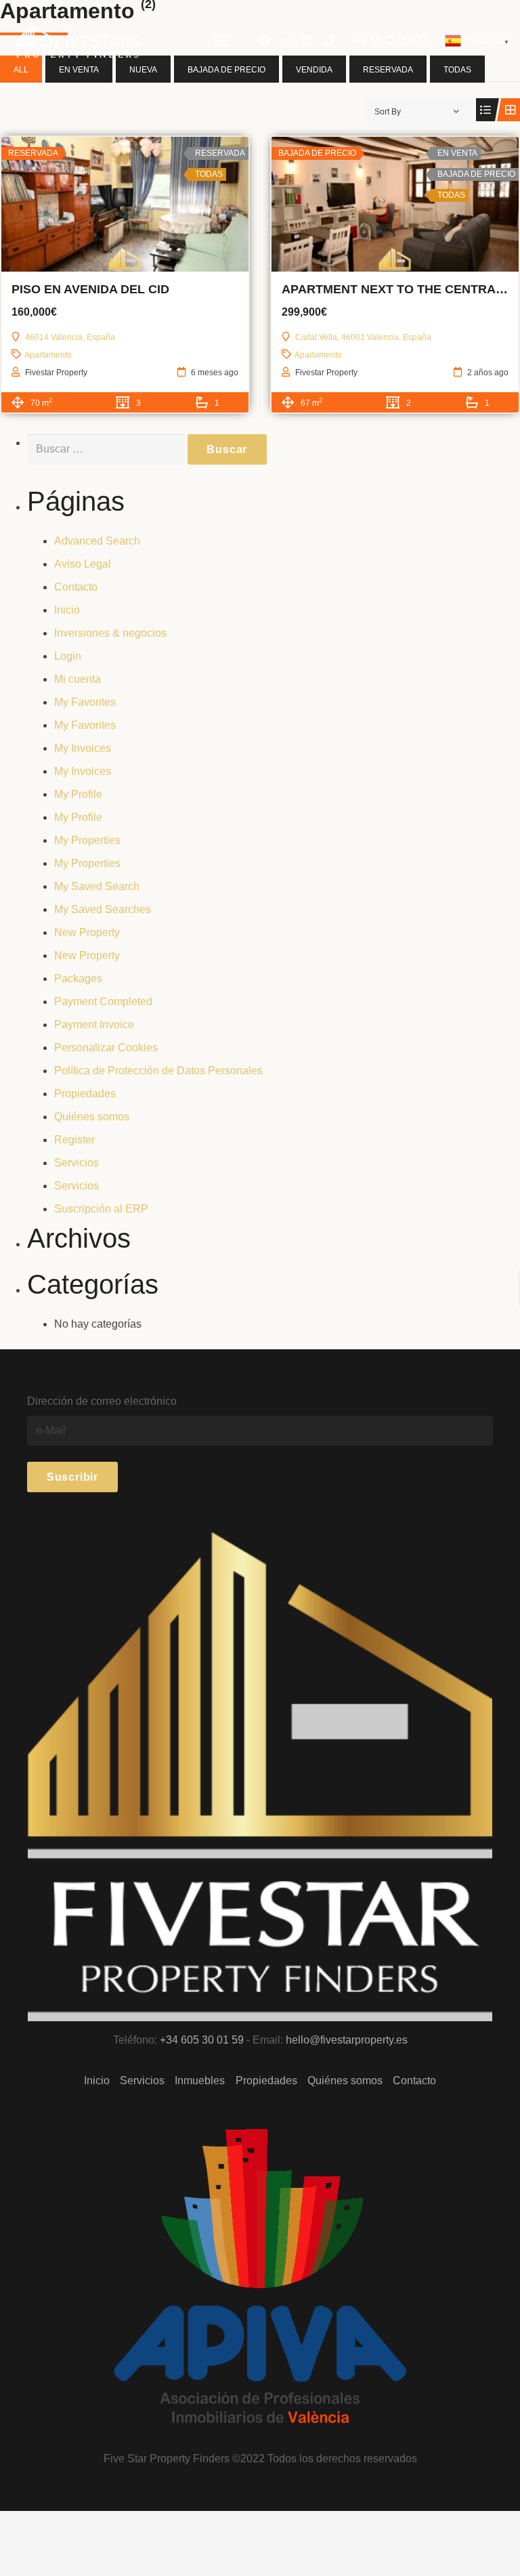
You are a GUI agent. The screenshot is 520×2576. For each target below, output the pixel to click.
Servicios (77, 1163)
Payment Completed (103, 1001)
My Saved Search (97, 886)
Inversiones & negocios (110, 633)
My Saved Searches (103, 909)
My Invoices (83, 748)
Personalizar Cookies (106, 1048)
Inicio (67, 610)
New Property (87, 932)
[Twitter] (286, 41)
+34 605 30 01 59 (202, 2040)
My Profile (78, 794)
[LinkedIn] (307, 41)
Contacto (76, 587)
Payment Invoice (94, 1025)
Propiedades (85, 1094)
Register (74, 1140)
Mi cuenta (78, 679)
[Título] (329, 41)
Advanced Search (97, 541)
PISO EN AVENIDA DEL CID (90, 289)
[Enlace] (78, 41)
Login (68, 656)
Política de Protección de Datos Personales (158, 1071)
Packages (78, 978)
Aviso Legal (83, 564)
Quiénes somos (92, 1117)
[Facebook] (264, 41)
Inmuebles (200, 2081)
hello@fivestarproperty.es (347, 2040)
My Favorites (85, 702)
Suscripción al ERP (101, 1209)
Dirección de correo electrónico (102, 1401)
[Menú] (222, 41)
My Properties (87, 840)
